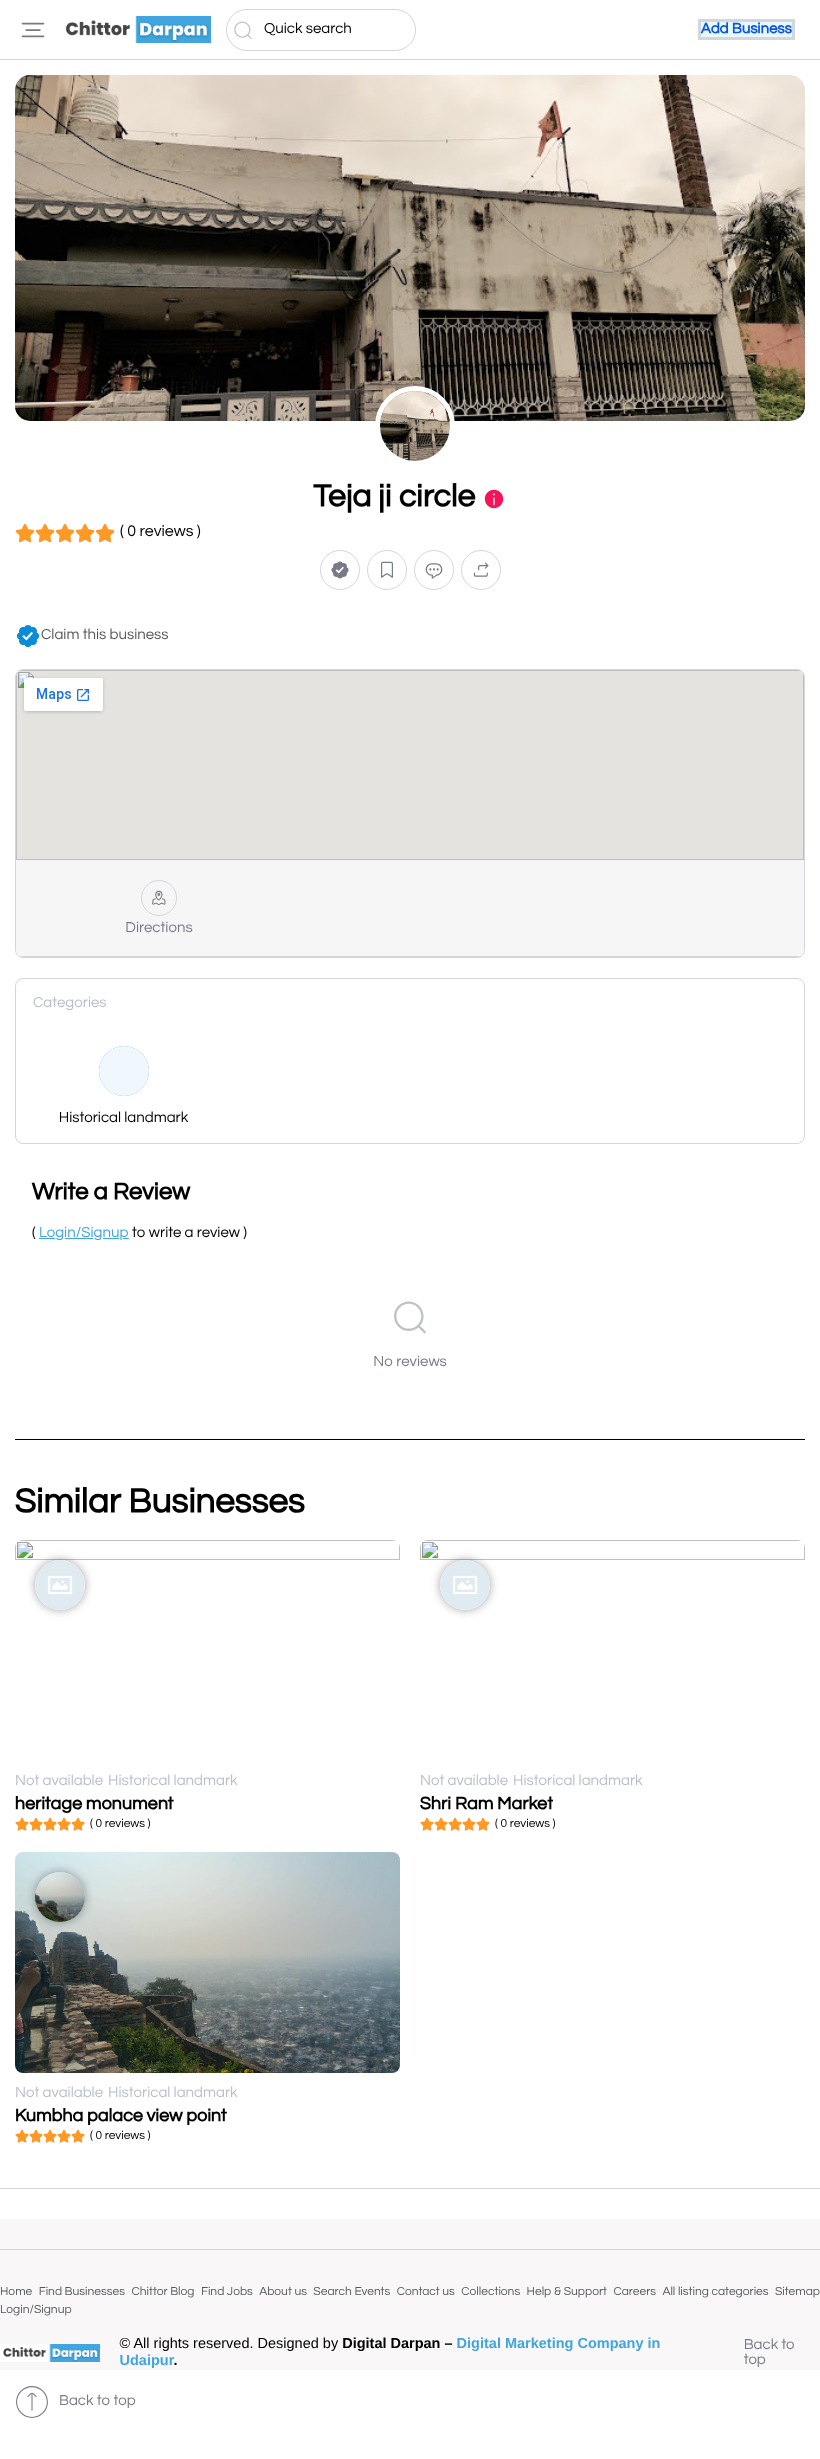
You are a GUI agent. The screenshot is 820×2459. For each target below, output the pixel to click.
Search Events (351, 2291)
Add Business (746, 29)
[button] (340, 570)
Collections (490, 2291)
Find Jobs (227, 2291)
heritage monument (94, 1803)
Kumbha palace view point (121, 2115)
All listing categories (715, 2291)
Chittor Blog (162, 2291)
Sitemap (797, 2291)
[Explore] (33, 30)
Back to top (769, 2353)
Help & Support (567, 2291)
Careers (634, 2291)
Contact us (426, 2291)
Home (16, 2291)
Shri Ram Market (486, 1803)
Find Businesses (82, 2291)
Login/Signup (36, 2309)
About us (283, 2291)
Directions (158, 928)
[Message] (434, 570)
